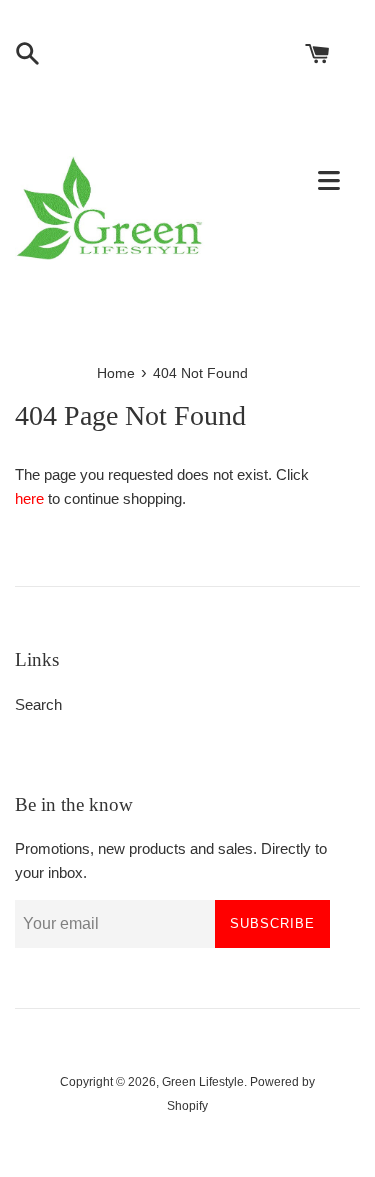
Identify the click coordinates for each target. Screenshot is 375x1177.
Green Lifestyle (203, 1082)
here (29, 498)
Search (38, 704)
